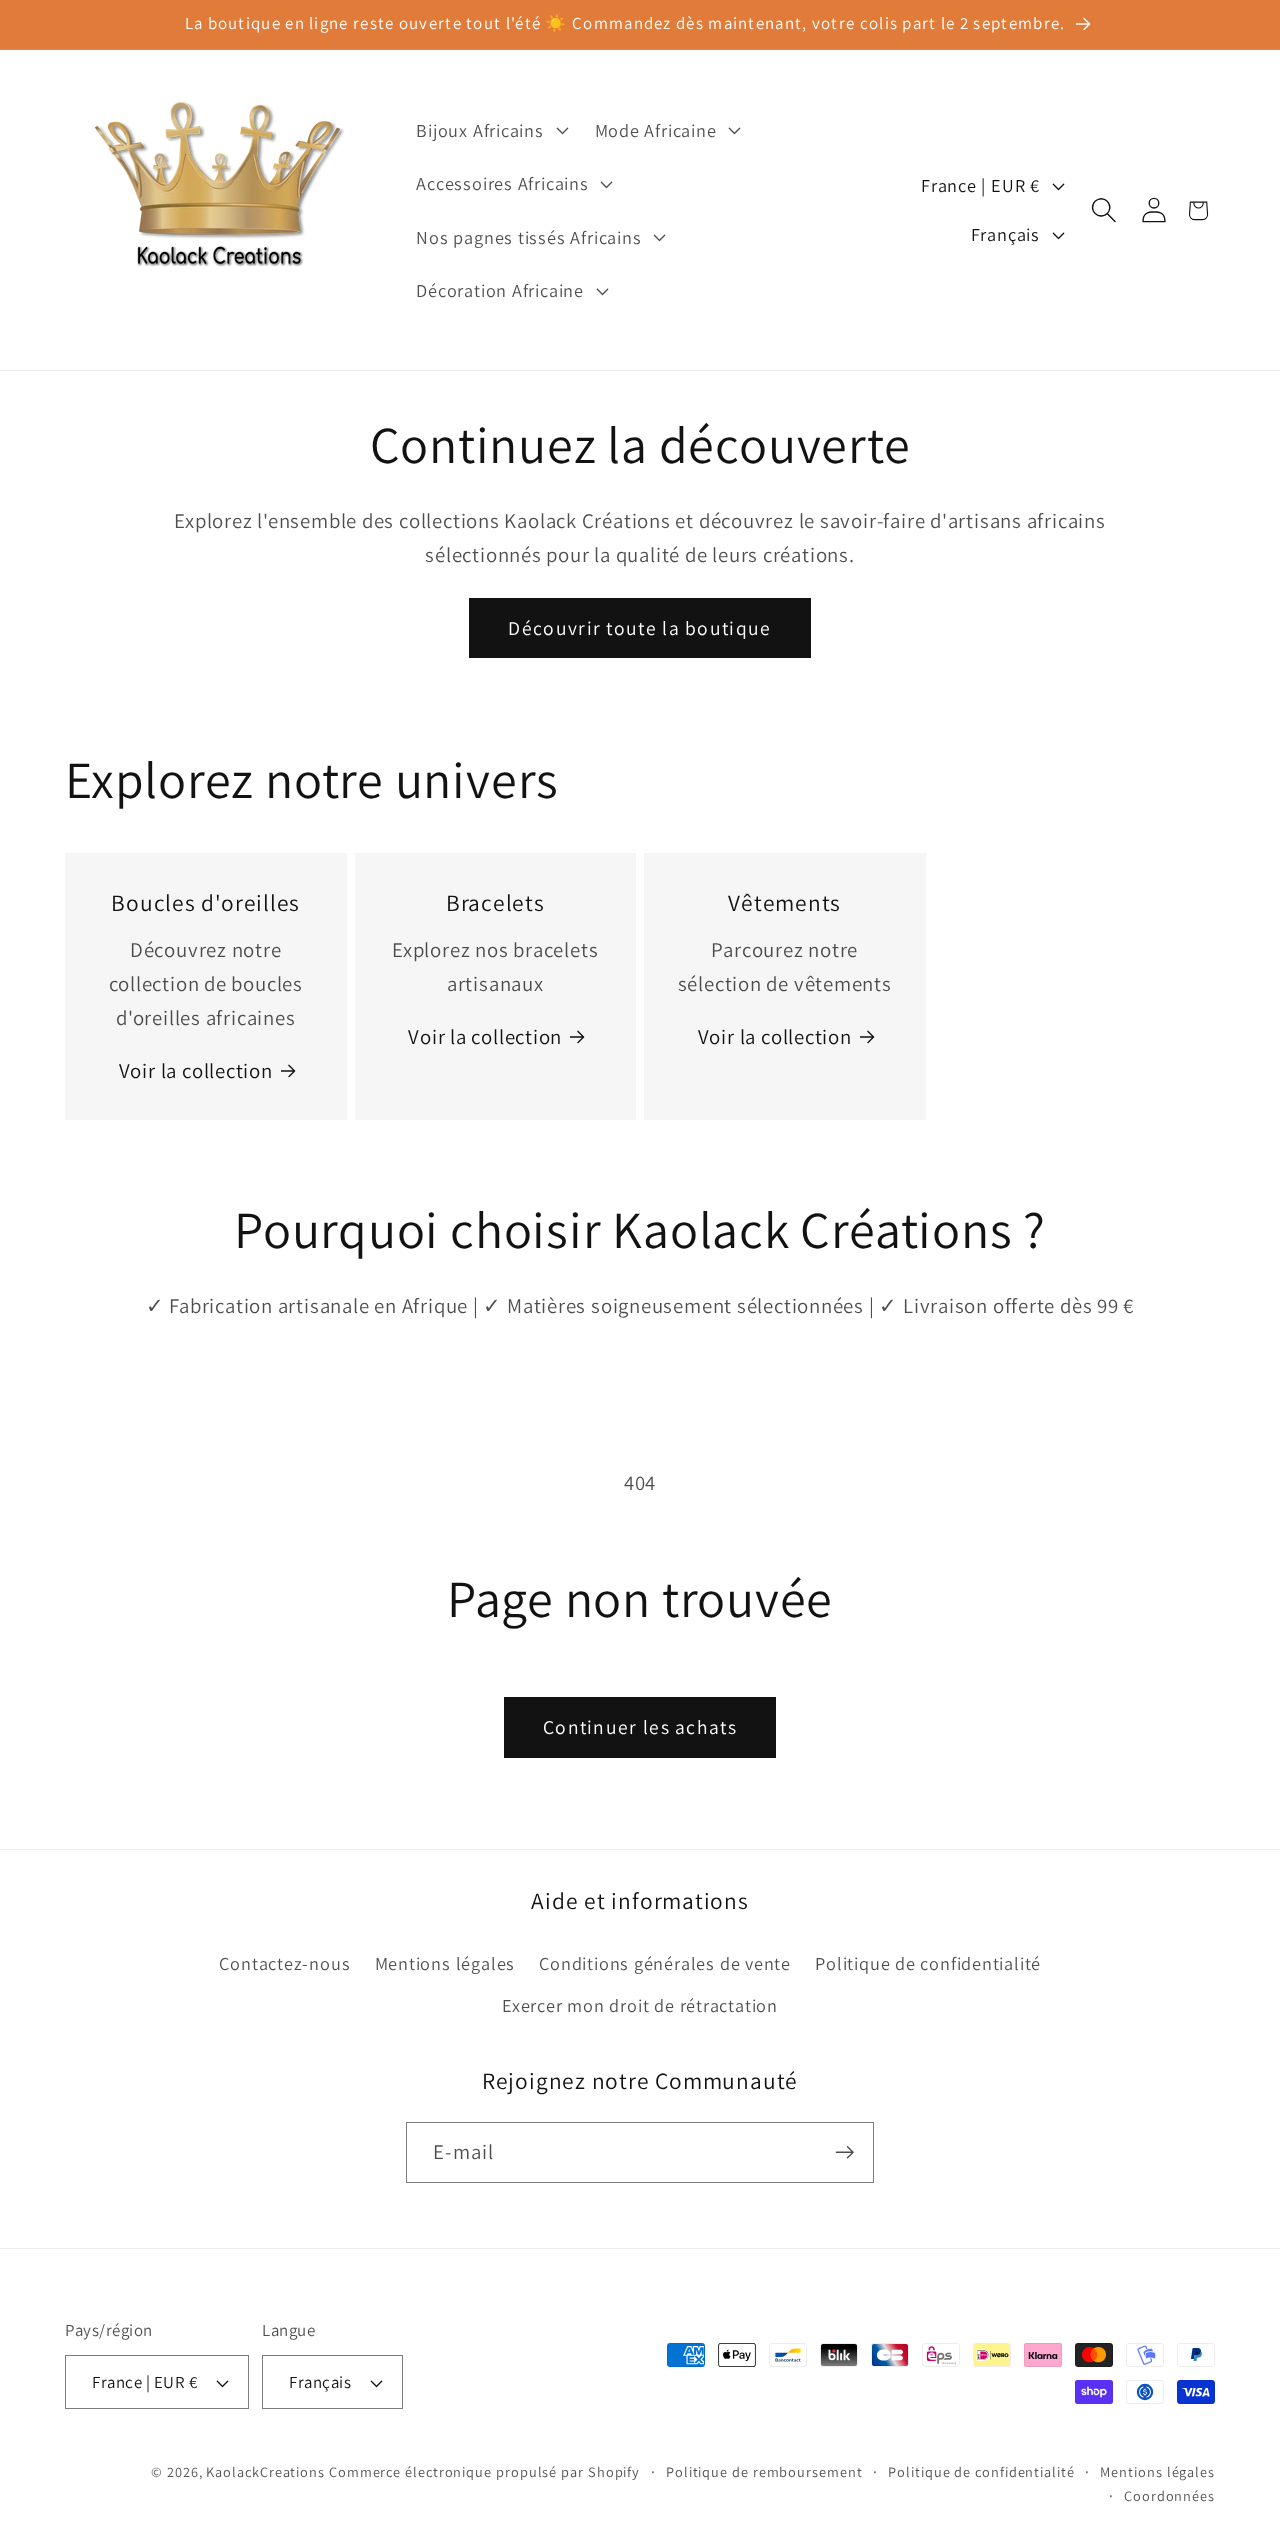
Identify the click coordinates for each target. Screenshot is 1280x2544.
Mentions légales (445, 1963)
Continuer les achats (640, 1727)
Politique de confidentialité (928, 1963)
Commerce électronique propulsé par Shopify (484, 2471)
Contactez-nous (284, 1963)
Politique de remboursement (764, 2471)
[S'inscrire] (844, 2152)
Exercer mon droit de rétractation (640, 2005)
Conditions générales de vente (665, 1963)
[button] (490, 130)
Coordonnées (1169, 2495)
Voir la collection (196, 1070)
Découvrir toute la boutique (639, 628)
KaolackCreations (265, 2471)
